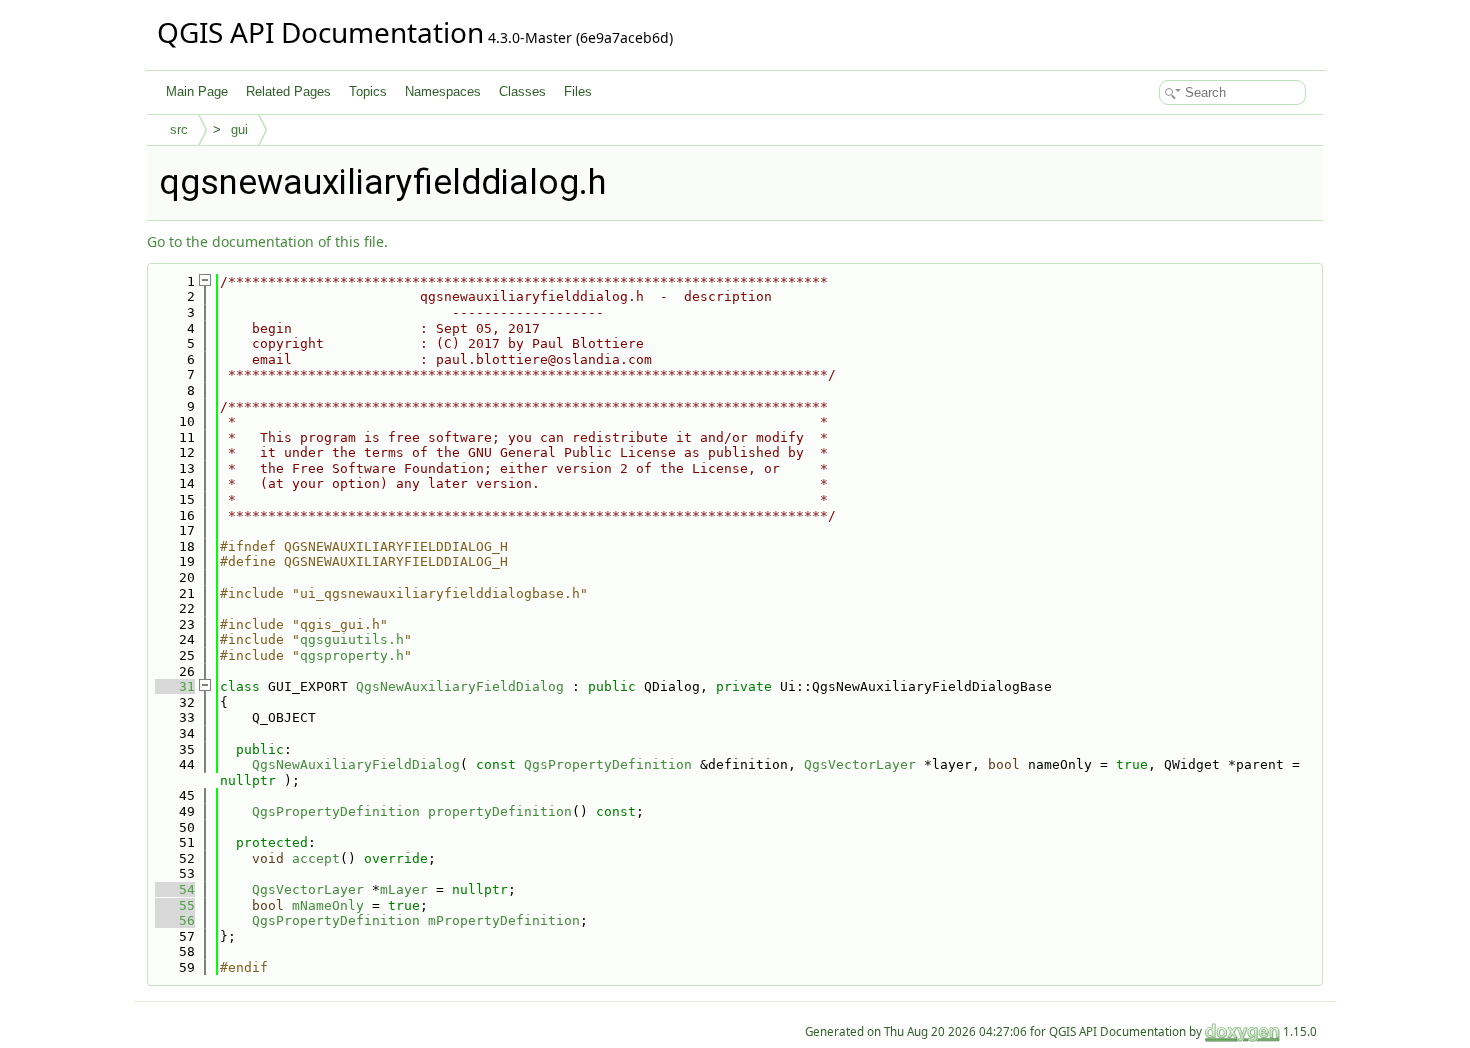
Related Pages (288, 91)
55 (175, 905)
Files (578, 91)
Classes (522, 91)
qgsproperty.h (352, 655)
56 (175, 920)
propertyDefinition (500, 811)
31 (175, 686)
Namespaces (443, 91)
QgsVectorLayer (860, 764)
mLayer (404, 889)
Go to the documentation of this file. (267, 241)
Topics (368, 91)
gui (239, 129)
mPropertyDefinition (504, 920)
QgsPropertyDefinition (608, 764)
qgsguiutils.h (352, 639)
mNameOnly (328, 905)
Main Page (197, 91)
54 (175, 889)
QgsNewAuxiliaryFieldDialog (460, 686)
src (179, 129)
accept (316, 858)
